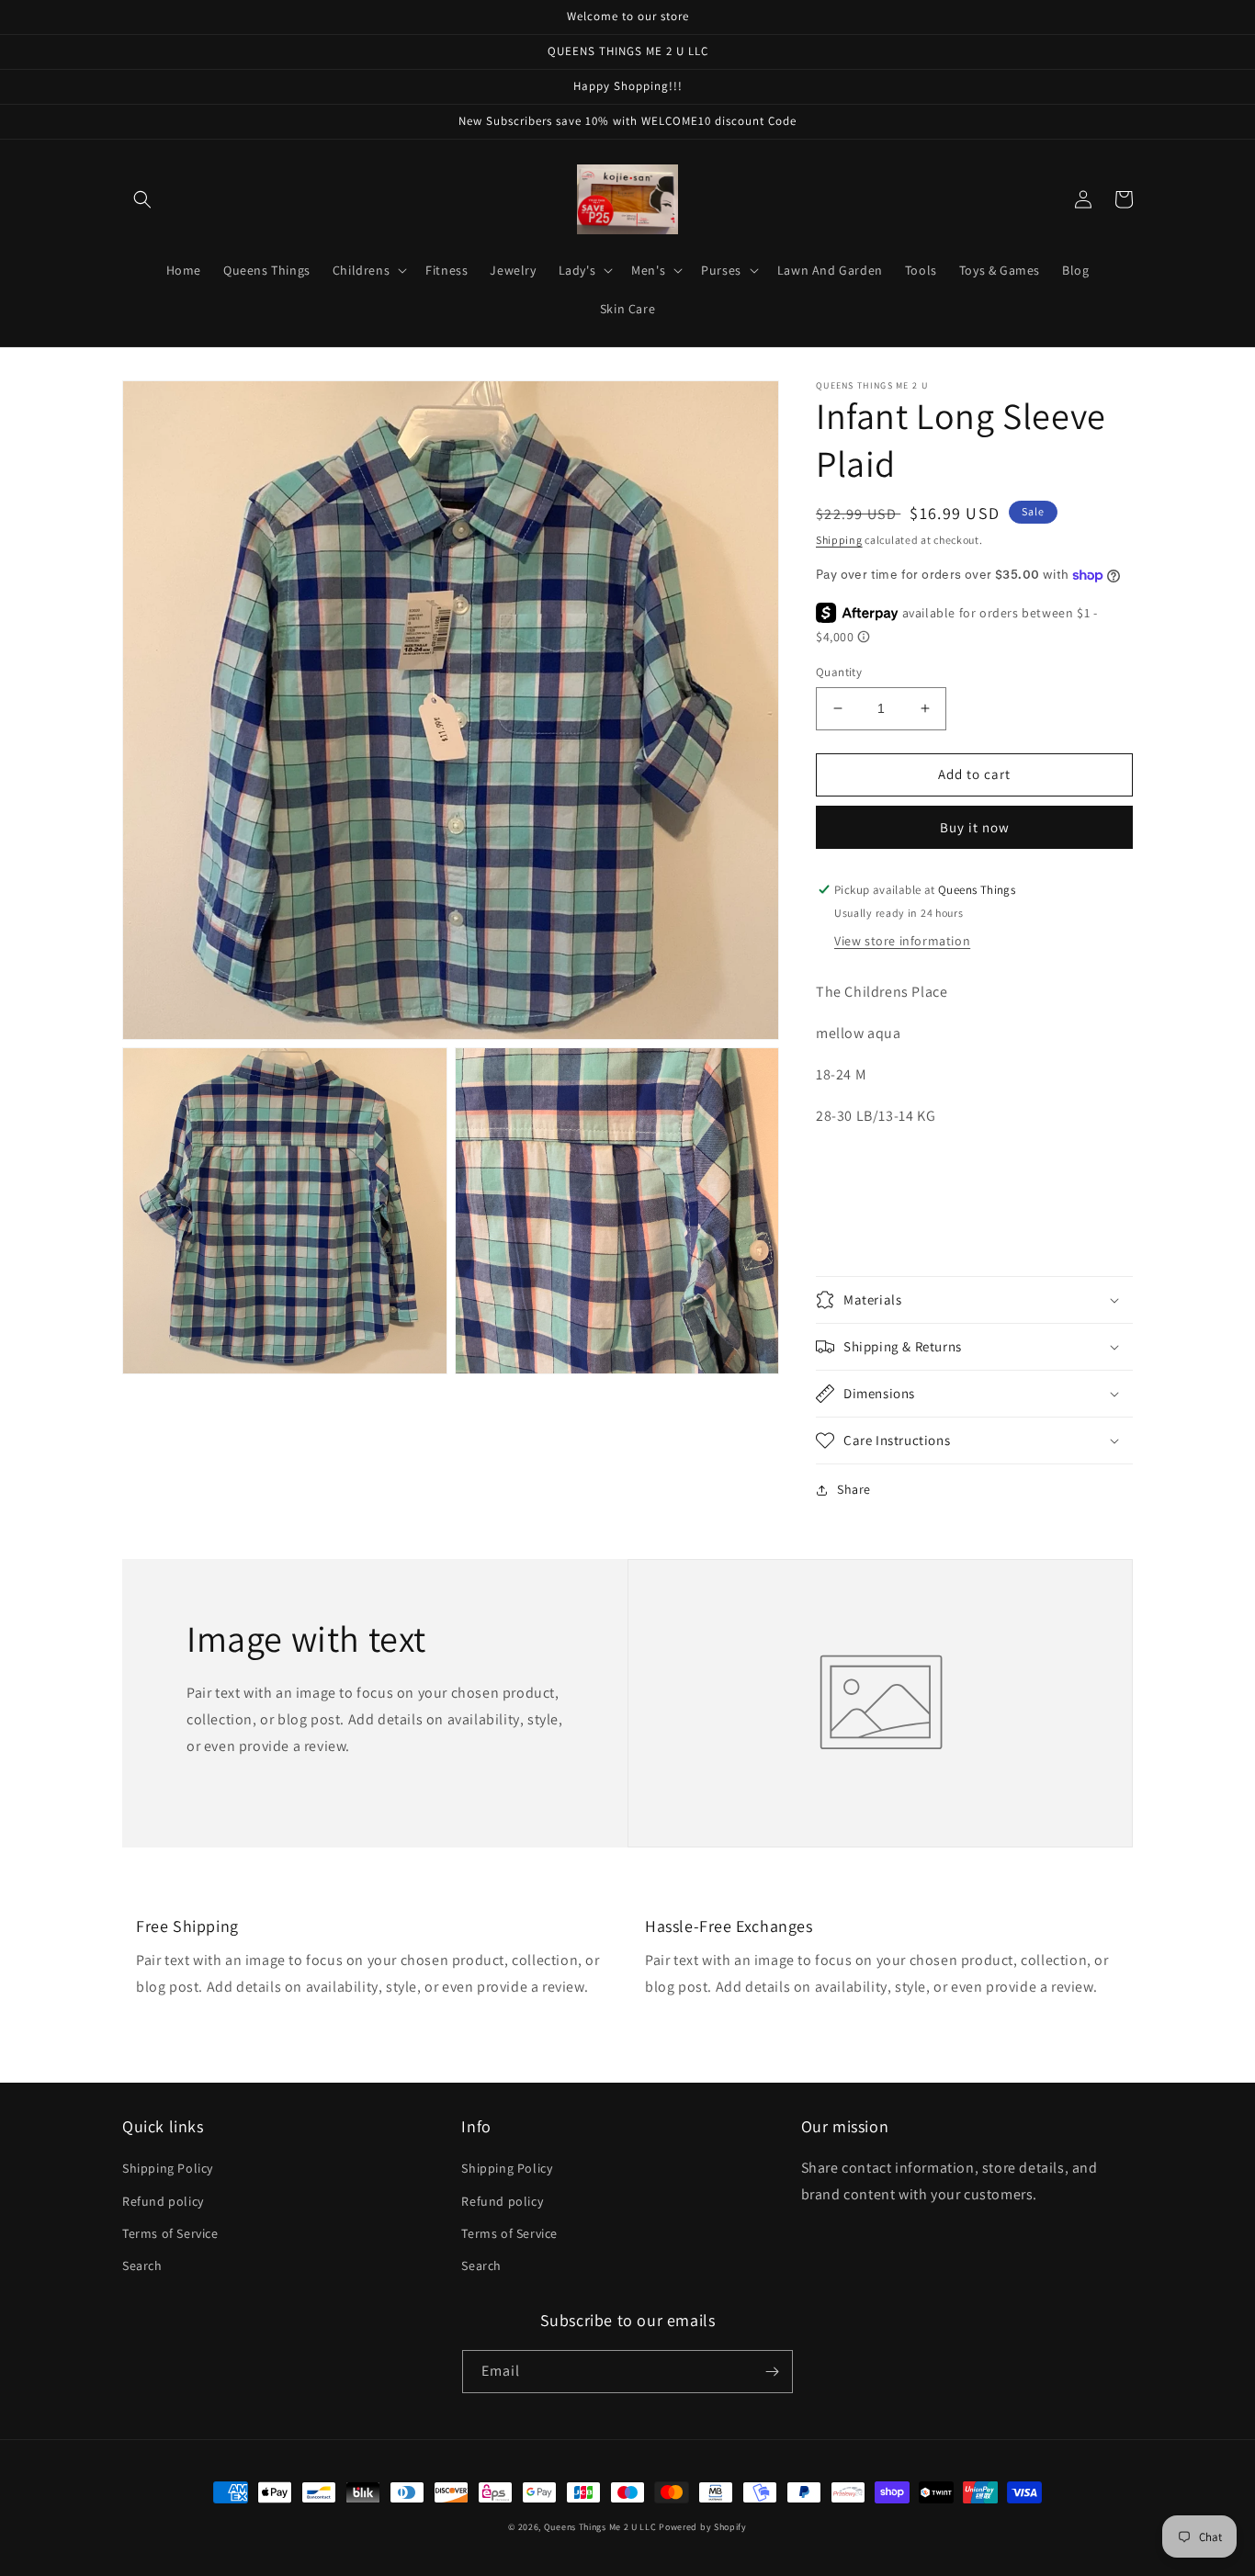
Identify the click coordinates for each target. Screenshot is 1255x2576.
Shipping (839, 540)
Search (142, 2265)
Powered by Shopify (703, 2527)
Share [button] (854, 1489)
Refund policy (163, 2201)
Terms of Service (170, 2233)
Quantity (839, 672)
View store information (902, 941)
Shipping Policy (168, 2168)
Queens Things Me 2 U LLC (600, 2527)
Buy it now (975, 827)
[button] (142, 199)
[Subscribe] (772, 2372)
